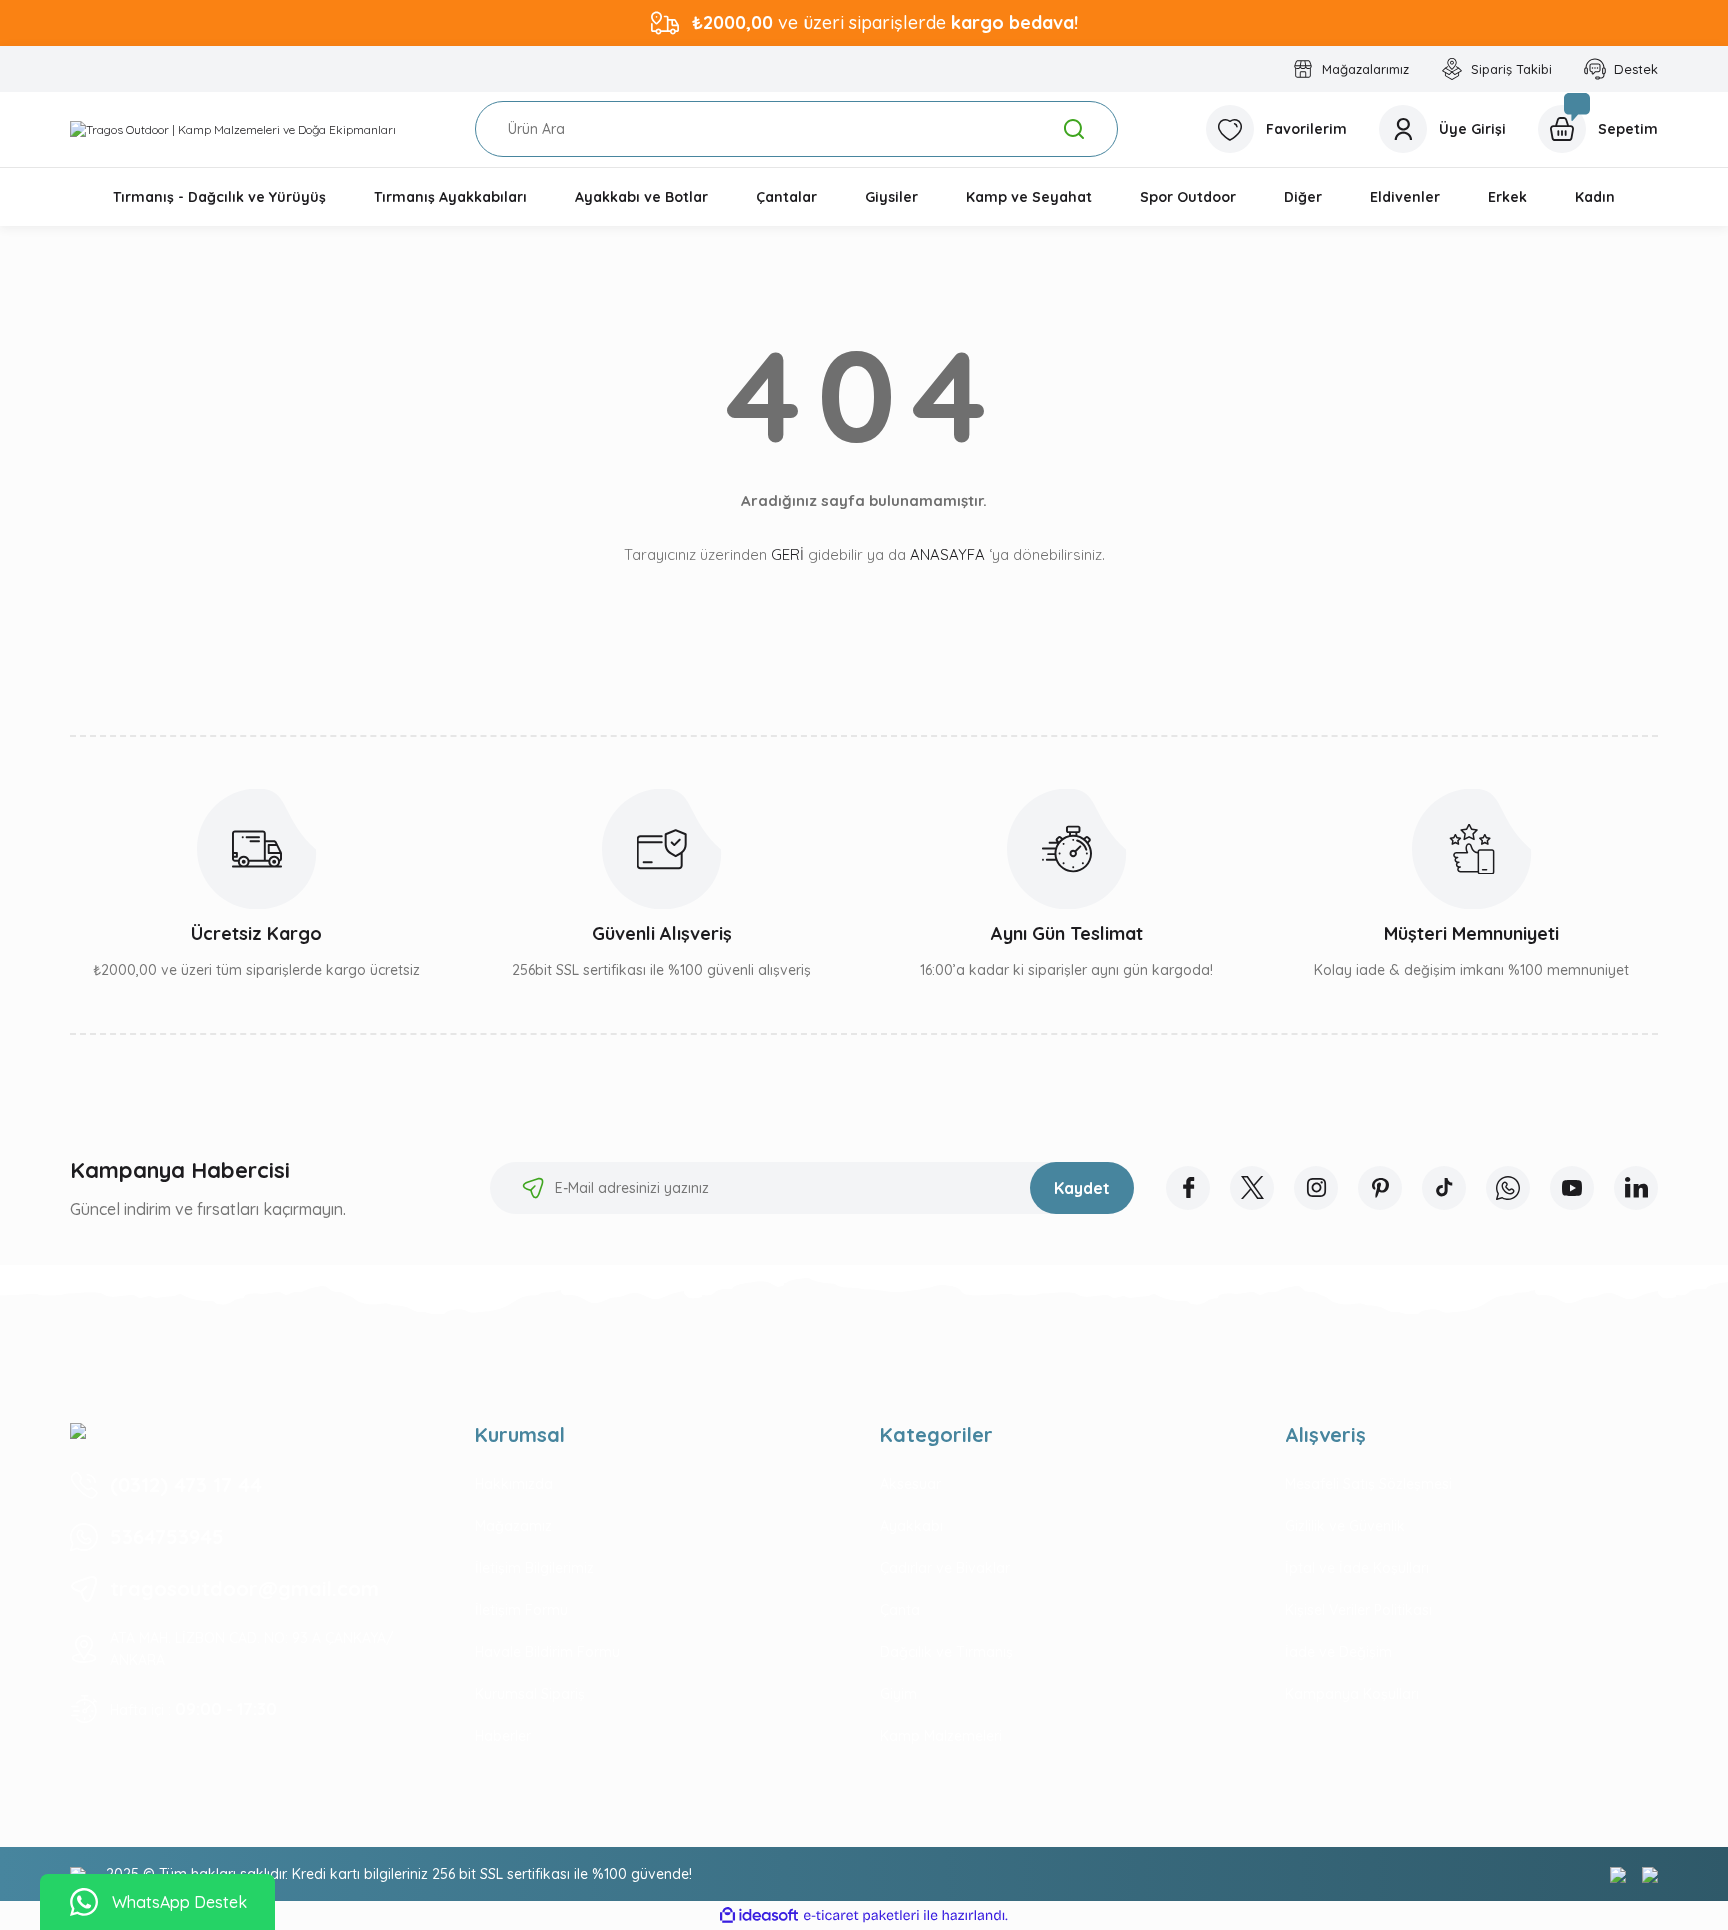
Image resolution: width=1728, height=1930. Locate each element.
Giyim (898, 1694)
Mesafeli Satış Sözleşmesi (1368, 1484)
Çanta (900, 1610)
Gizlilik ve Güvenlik (1345, 1526)
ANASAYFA (947, 554)
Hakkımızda (514, 1484)
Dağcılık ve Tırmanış (946, 1652)
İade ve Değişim (1338, 1652)
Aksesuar (910, 1484)
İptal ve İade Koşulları (1357, 1568)
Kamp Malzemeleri (941, 1736)
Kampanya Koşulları (1352, 1694)
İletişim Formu (521, 1610)
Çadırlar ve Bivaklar (945, 1568)
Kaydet (1082, 1188)
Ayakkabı (911, 1526)
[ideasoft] (759, 1915)
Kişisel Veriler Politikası (1358, 1610)
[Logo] (233, 129)
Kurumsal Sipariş (530, 1694)
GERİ (787, 554)
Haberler (503, 1736)
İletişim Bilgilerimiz (534, 1568)
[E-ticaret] (861, 1916)
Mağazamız (513, 1526)
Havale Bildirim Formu (547, 1652)
